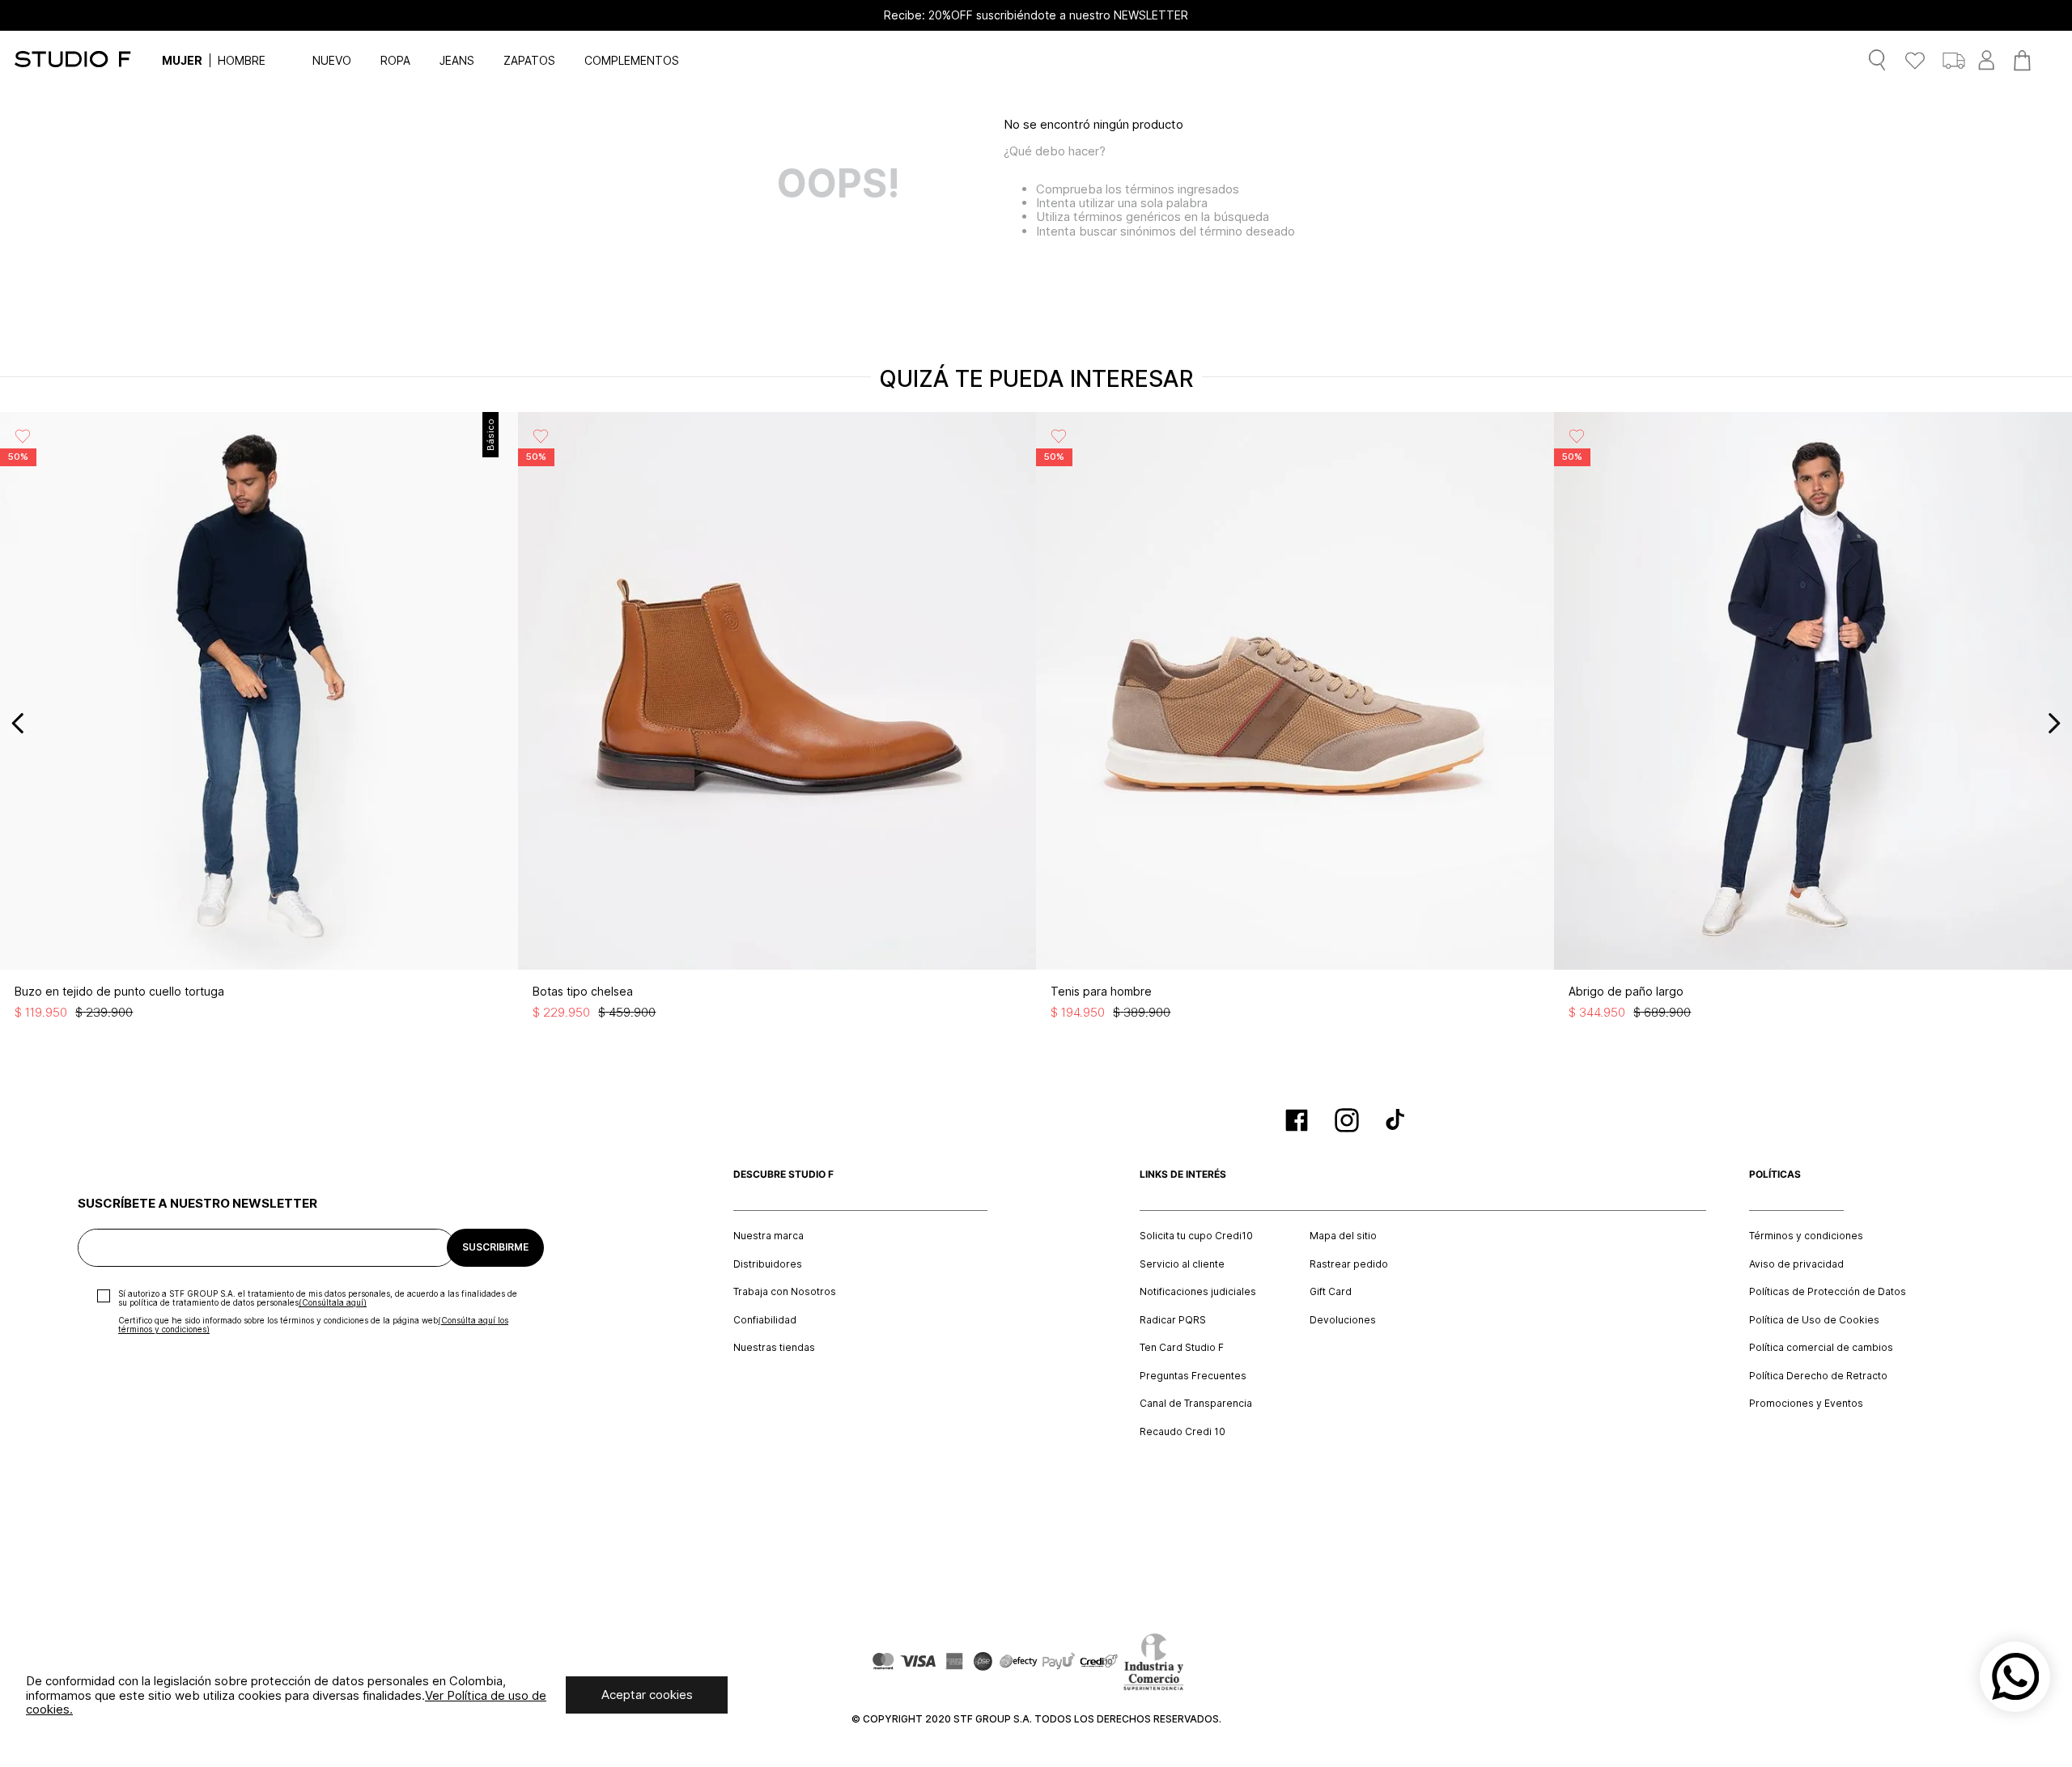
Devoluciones (1343, 1320)
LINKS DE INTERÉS (1183, 1174)
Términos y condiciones (1806, 1236)
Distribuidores (768, 1264)
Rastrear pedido (1349, 1264)
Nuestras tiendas (774, 1348)
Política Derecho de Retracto (1818, 1376)
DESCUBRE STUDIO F (783, 1174)
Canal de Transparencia (1196, 1404)
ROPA (395, 60)
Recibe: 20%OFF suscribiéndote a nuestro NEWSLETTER (1036, 15)
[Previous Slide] (18, 723)
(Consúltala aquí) (333, 1302)
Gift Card (1331, 1292)
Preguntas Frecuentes (1193, 1376)
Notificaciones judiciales (1198, 1292)
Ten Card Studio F (1182, 1348)
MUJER (182, 60)
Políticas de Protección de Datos (1828, 1292)
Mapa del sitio (1343, 1236)
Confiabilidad (765, 1320)
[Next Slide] (2054, 723)
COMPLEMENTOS (632, 60)
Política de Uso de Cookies (1814, 1320)
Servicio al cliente (1182, 1264)
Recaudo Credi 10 (1182, 1432)
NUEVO (332, 60)
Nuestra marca (769, 1236)
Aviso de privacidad (1796, 1264)
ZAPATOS (529, 60)
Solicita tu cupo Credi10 (1196, 1236)
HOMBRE (242, 60)
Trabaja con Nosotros (785, 1292)
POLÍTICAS (1775, 1174)
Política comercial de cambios (1821, 1348)
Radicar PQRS (1173, 1320)
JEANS (457, 60)
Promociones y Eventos (1806, 1404)
